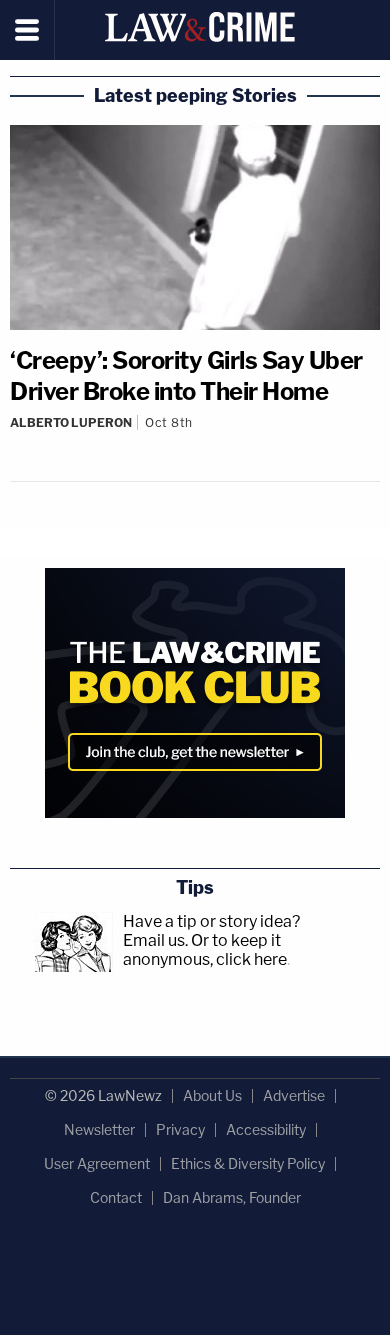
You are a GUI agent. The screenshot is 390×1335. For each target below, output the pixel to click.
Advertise (294, 1095)
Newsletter (99, 1129)
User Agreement (97, 1163)
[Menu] (27, 30)
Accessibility (266, 1129)
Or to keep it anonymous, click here (205, 950)
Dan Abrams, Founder (232, 1197)
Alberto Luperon (71, 422)
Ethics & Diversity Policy (248, 1163)
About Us (212, 1095)
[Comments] (195, 439)
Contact (116, 1197)
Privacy (180, 1129)
